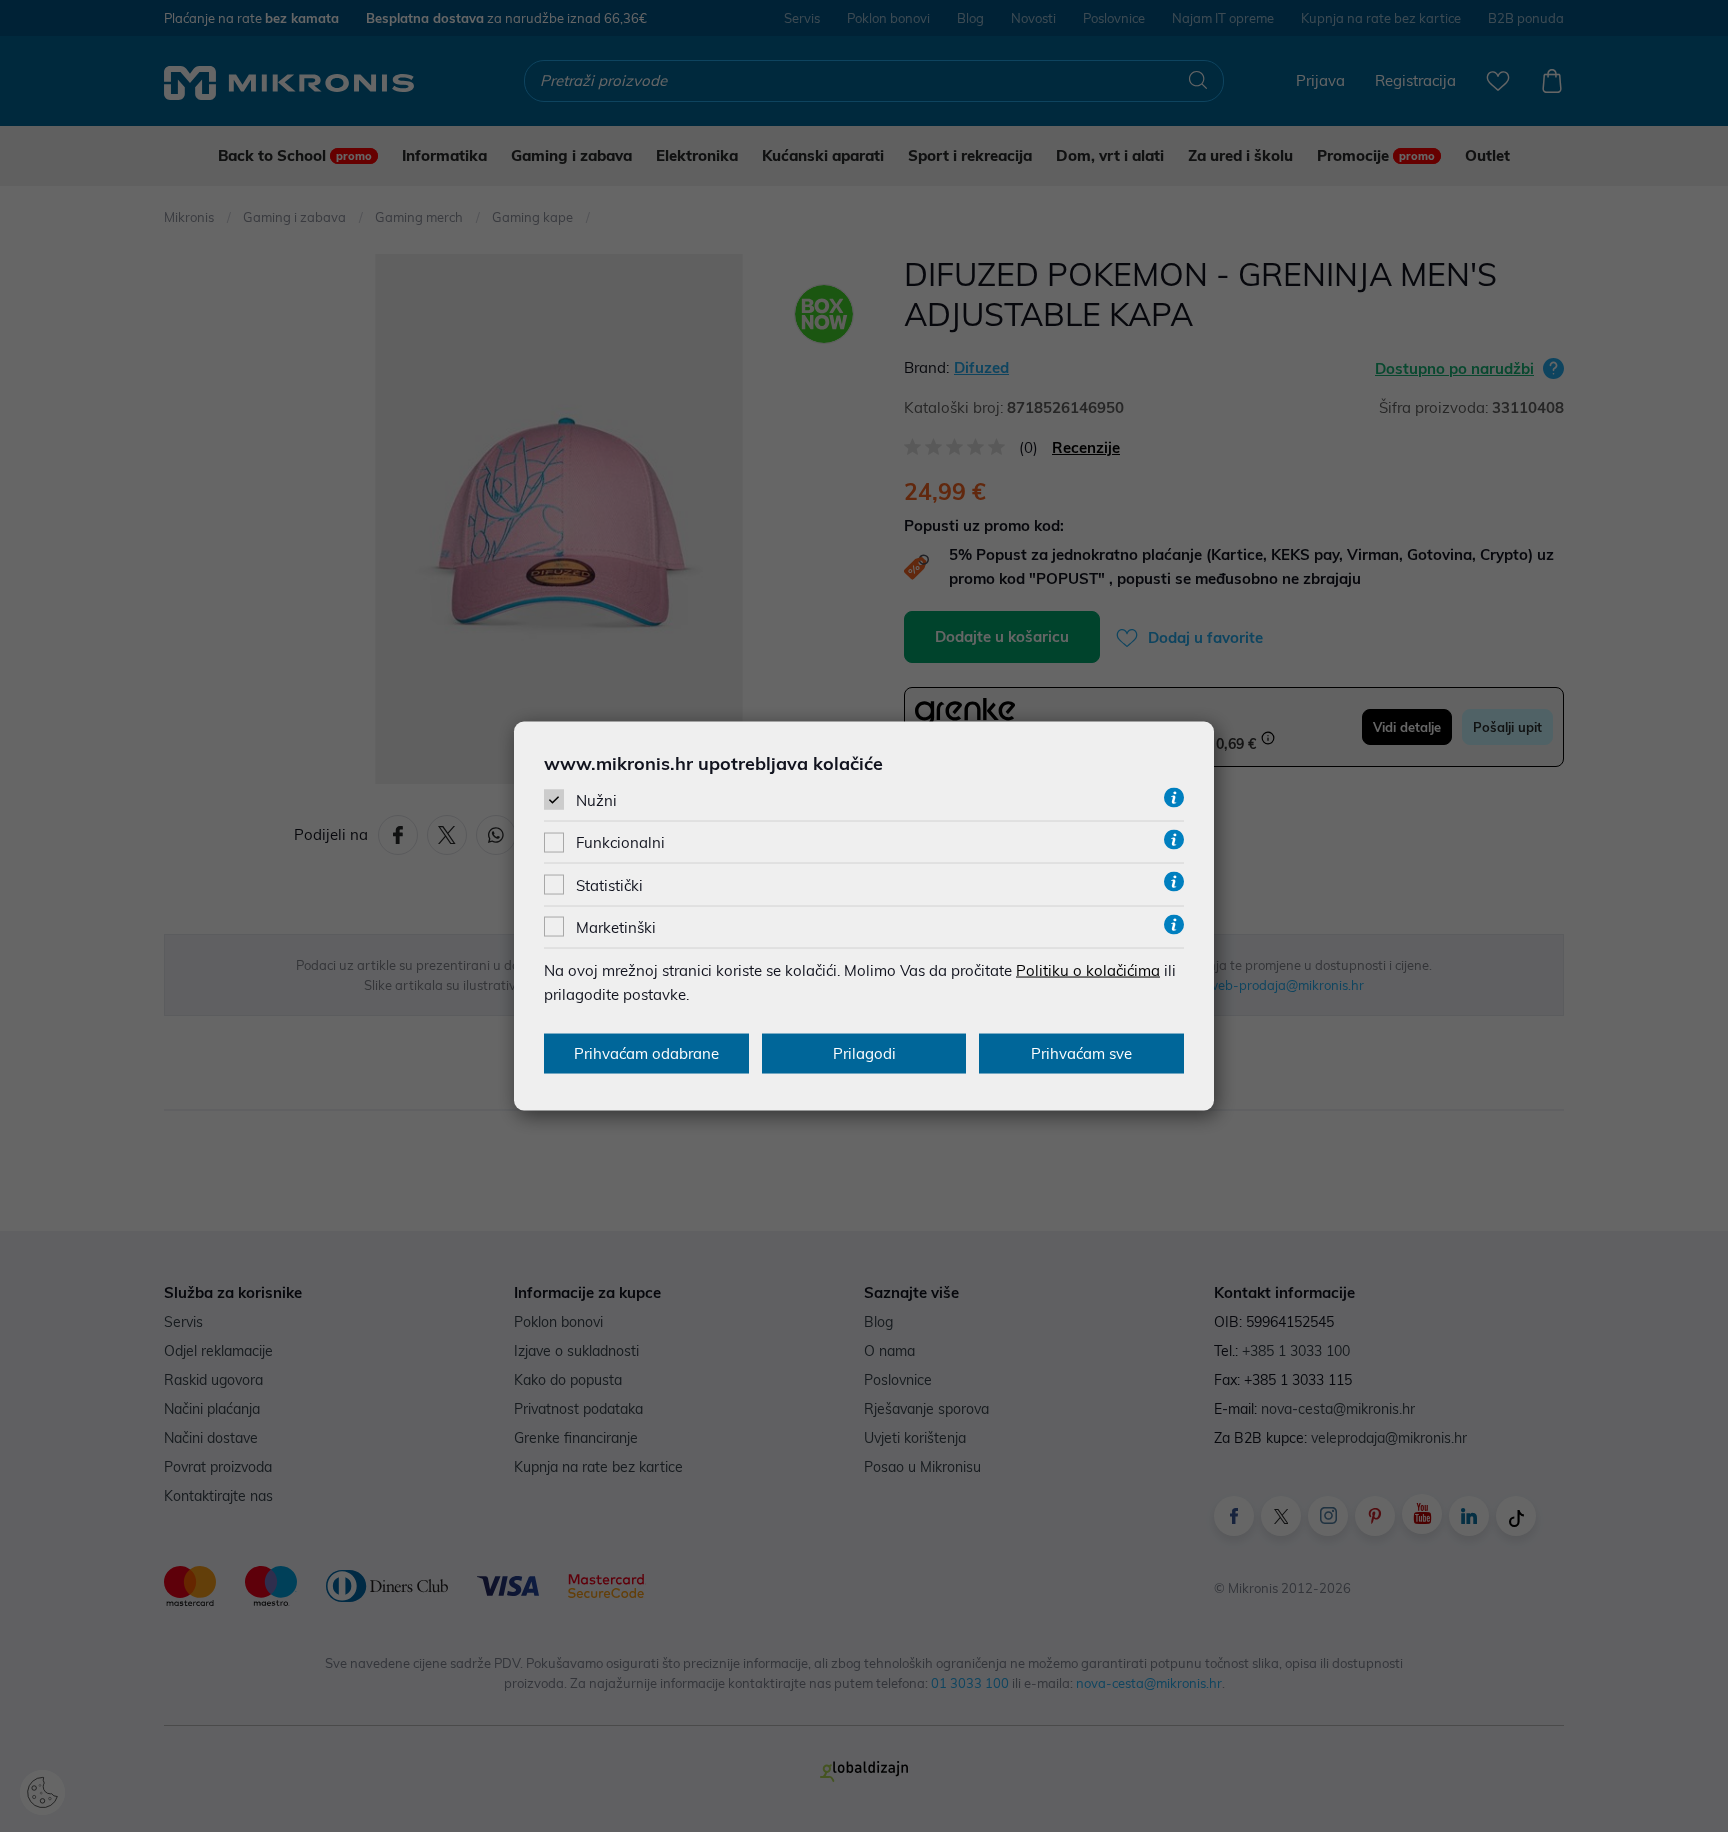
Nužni (596, 800)
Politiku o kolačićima (1088, 969)
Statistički (609, 884)
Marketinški (616, 926)
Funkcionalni (620, 842)
